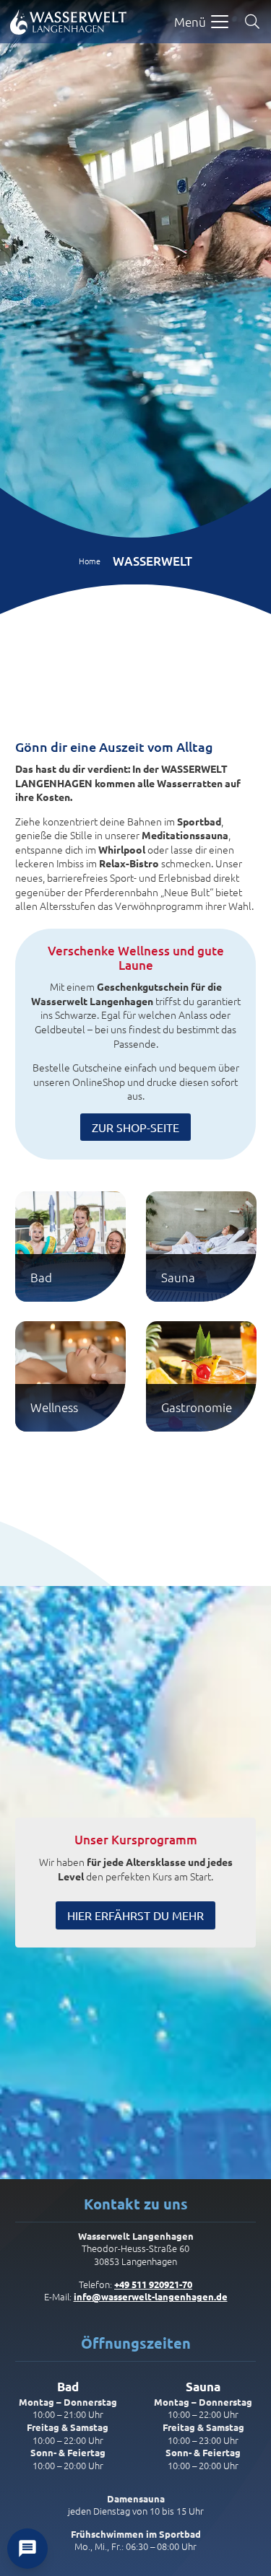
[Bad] (70, 1247)
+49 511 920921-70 (153, 2284)
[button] (201, 22)
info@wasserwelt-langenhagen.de (151, 2296)
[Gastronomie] (201, 1376)
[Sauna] (201, 1247)
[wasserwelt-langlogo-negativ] (68, 22)
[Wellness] (70, 1376)
